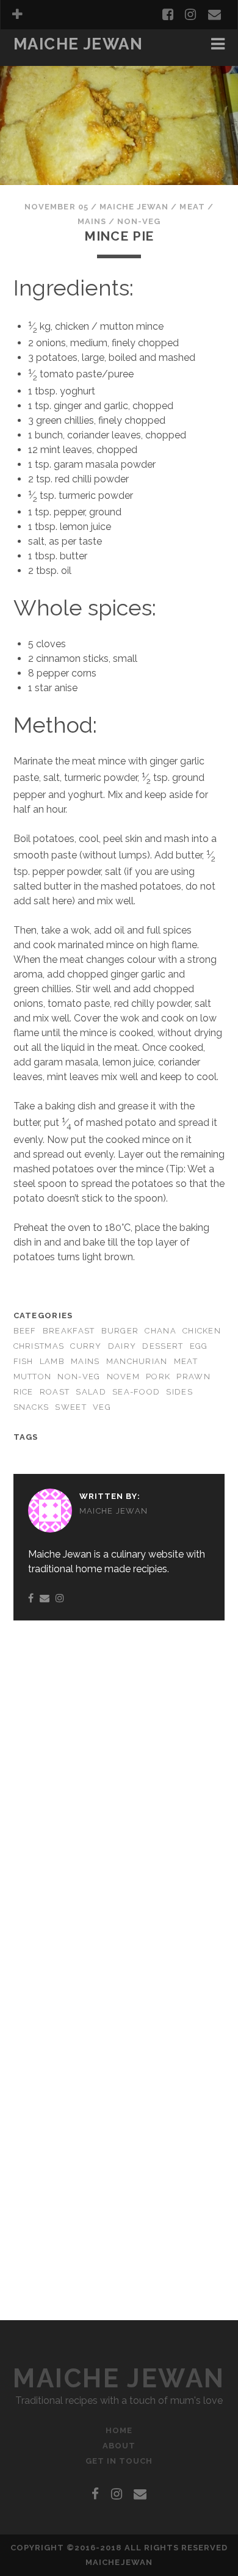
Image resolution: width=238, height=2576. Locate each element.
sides (179, 1392)
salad (91, 1392)
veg (102, 1407)
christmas (39, 1346)
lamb (52, 1361)
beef (25, 1331)
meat (192, 207)
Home (119, 2430)
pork (158, 1377)
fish (23, 1361)
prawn (193, 1377)
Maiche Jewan (78, 44)
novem (123, 1377)
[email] (215, 15)
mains (92, 221)
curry (86, 1346)
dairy (122, 1346)
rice (23, 1392)
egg (199, 1346)
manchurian (137, 1361)
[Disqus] (119, 1788)
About (119, 2446)
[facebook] (168, 15)
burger (120, 1331)
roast (55, 1392)
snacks (31, 1407)
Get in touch (119, 2461)
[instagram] (190, 15)
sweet (70, 1407)
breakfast (42, 62)
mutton (33, 1377)
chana (160, 1331)
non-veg (139, 221)
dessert (163, 1346)
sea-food (136, 1392)
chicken (202, 1331)
